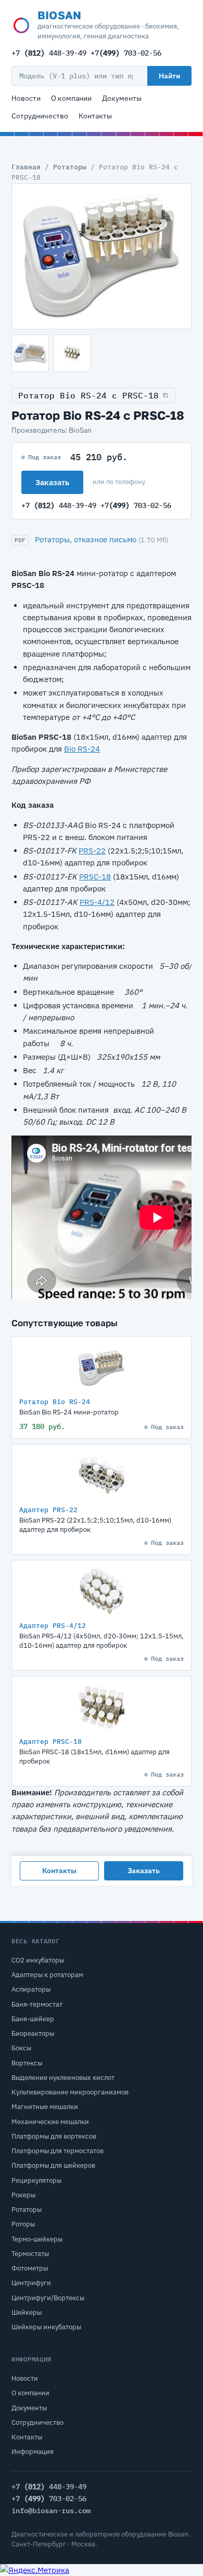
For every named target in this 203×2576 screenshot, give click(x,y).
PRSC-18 (95, 877)
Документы (122, 98)
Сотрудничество (40, 116)
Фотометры (30, 2268)
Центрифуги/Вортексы (48, 2298)
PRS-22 (92, 851)
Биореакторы (33, 2033)
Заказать (52, 482)
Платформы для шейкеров (53, 2165)
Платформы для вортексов (54, 2136)
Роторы (23, 2224)
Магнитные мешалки (45, 2107)
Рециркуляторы (36, 2180)
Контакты (95, 116)
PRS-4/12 (97, 902)
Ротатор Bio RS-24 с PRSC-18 (88, 395)
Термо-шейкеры (37, 2239)
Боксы (21, 2048)
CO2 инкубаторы (38, 1960)
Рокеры (23, 2195)
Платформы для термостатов (58, 2151)
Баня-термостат (37, 2004)
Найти (169, 76)
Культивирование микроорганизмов (70, 2092)
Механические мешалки (50, 2122)
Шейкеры (27, 2312)
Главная (26, 167)
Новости (26, 98)
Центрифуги (31, 2283)
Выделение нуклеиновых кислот (63, 2078)
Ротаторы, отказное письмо (86, 539)
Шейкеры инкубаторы (46, 2327)
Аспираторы (31, 1989)
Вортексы (27, 2063)
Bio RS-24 (82, 749)
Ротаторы (70, 167)
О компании (71, 98)
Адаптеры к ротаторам (47, 1975)
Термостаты (30, 2254)
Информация (33, 2452)
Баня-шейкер (33, 2019)
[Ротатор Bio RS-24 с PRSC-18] (102, 256)
